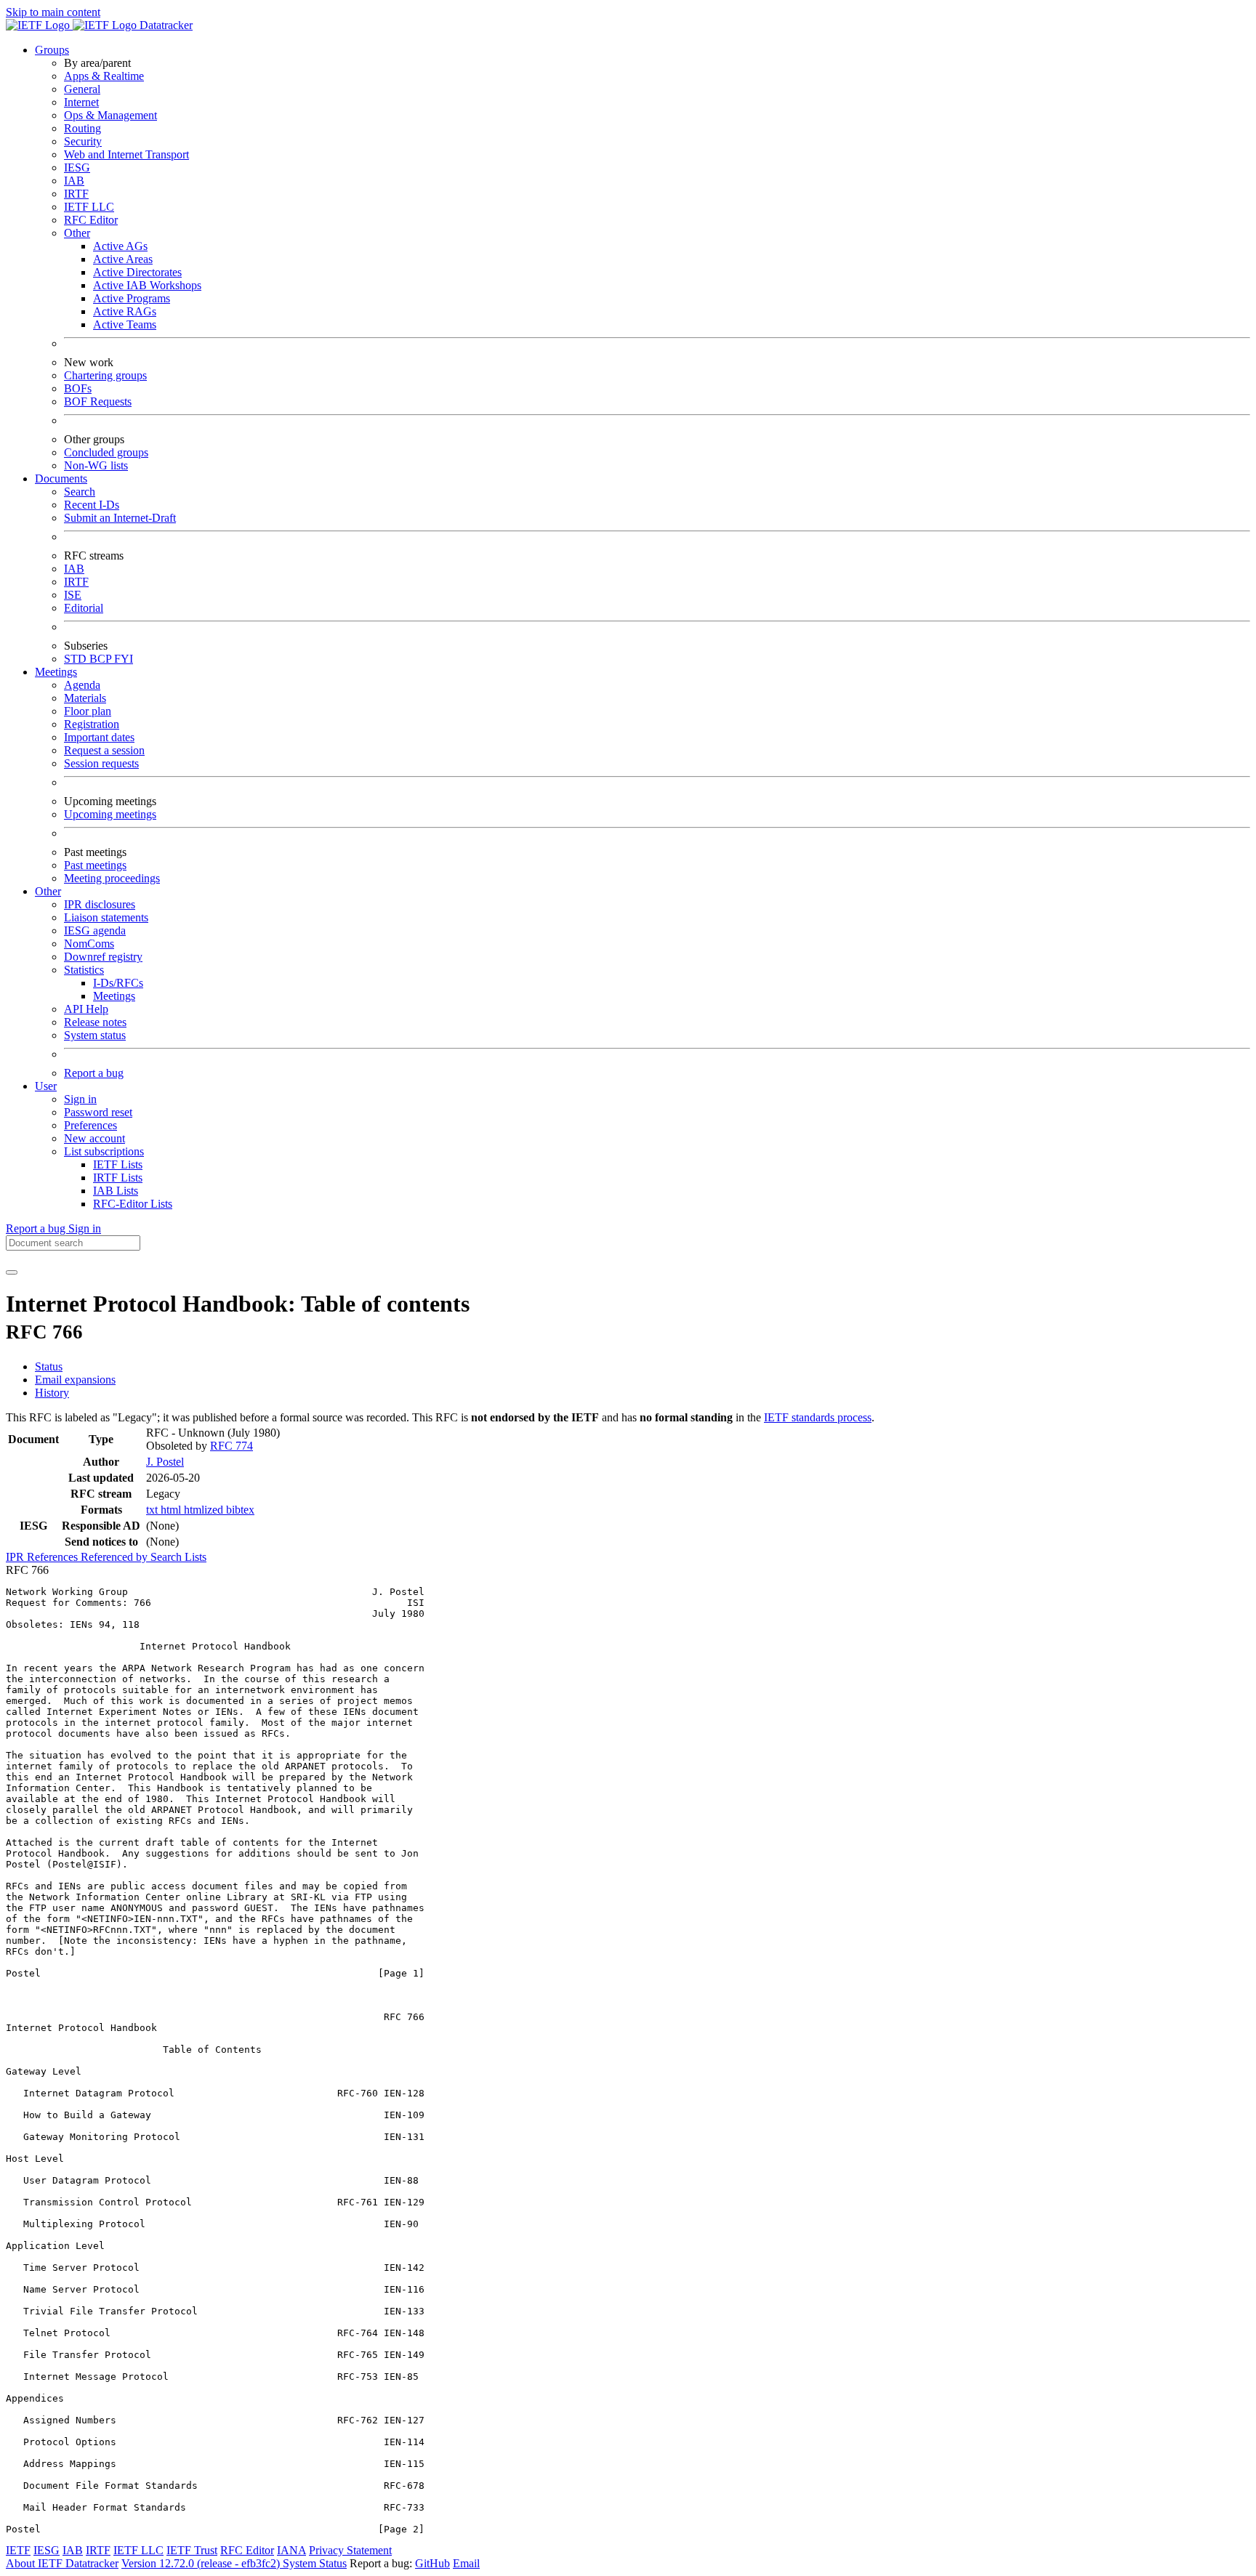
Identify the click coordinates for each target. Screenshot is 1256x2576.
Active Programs (132, 298)
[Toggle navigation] (12, 1272)
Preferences (90, 1125)
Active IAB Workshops (147, 285)
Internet (81, 102)
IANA (291, 2550)
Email (466, 2563)
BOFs (78, 388)
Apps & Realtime (104, 76)
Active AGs (120, 246)
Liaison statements (106, 917)
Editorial (84, 608)
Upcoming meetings (110, 814)
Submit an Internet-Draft (120, 518)
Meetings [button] (56, 672)
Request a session (104, 750)
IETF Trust (192, 2550)
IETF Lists (118, 1164)
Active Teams (125, 324)
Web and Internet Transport (126, 154)
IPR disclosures (100, 904)
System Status (315, 2563)
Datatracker (165, 25)
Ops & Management (110, 115)
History (52, 1393)
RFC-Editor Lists (133, 1204)
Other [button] (48, 891)
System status (95, 1035)
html (172, 1510)
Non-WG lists (96, 465)
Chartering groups (105, 375)
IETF (18, 2550)
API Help (86, 1009)
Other (77, 233)
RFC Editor (91, 220)
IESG (77, 167)
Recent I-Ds (92, 505)
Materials (85, 698)
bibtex (240, 1510)
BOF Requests (98, 401)
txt (153, 1510)
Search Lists (178, 1557)
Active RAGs (125, 311)
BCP (102, 659)
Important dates (99, 737)
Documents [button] (61, 479)
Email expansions (75, 1380)
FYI (124, 659)
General (82, 89)
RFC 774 (232, 1446)
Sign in (80, 1099)
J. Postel (165, 1462)
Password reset (98, 1112)
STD (77, 659)
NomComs (89, 944)
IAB (74, 181)
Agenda (82, 685)
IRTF (76, 194)
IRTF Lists (118, 1178)
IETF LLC (89, 207)
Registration (92, 724)
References (54, 1557)
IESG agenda (95, 930)
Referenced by (116, 1557)
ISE (73, 595)
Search (80, 492)
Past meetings (95, 865)
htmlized (205, 1510)
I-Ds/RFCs (118, 983)
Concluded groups (106, 452)
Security (83, 141)
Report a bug (94, 1073)
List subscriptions (104, 1151)
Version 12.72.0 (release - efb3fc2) (202, 2563)
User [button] (46, 1086)
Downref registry (103, 957)
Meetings (114, 996)
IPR (16, 1557)
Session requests (101, 763)
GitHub (432, 2563)
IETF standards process (818, 1417)
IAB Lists (116, 1191)
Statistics (84, 970)
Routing (82, 128)
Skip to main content (53, 12)
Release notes (95, 1022)
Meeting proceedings (112, 878)
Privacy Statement (350, 2550)
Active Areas (123, 259)
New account (94, 1138)
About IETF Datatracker (62, 2563)
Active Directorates (137, 272)
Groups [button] (52, 50)
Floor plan (88, 711)
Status (49, 1366)
